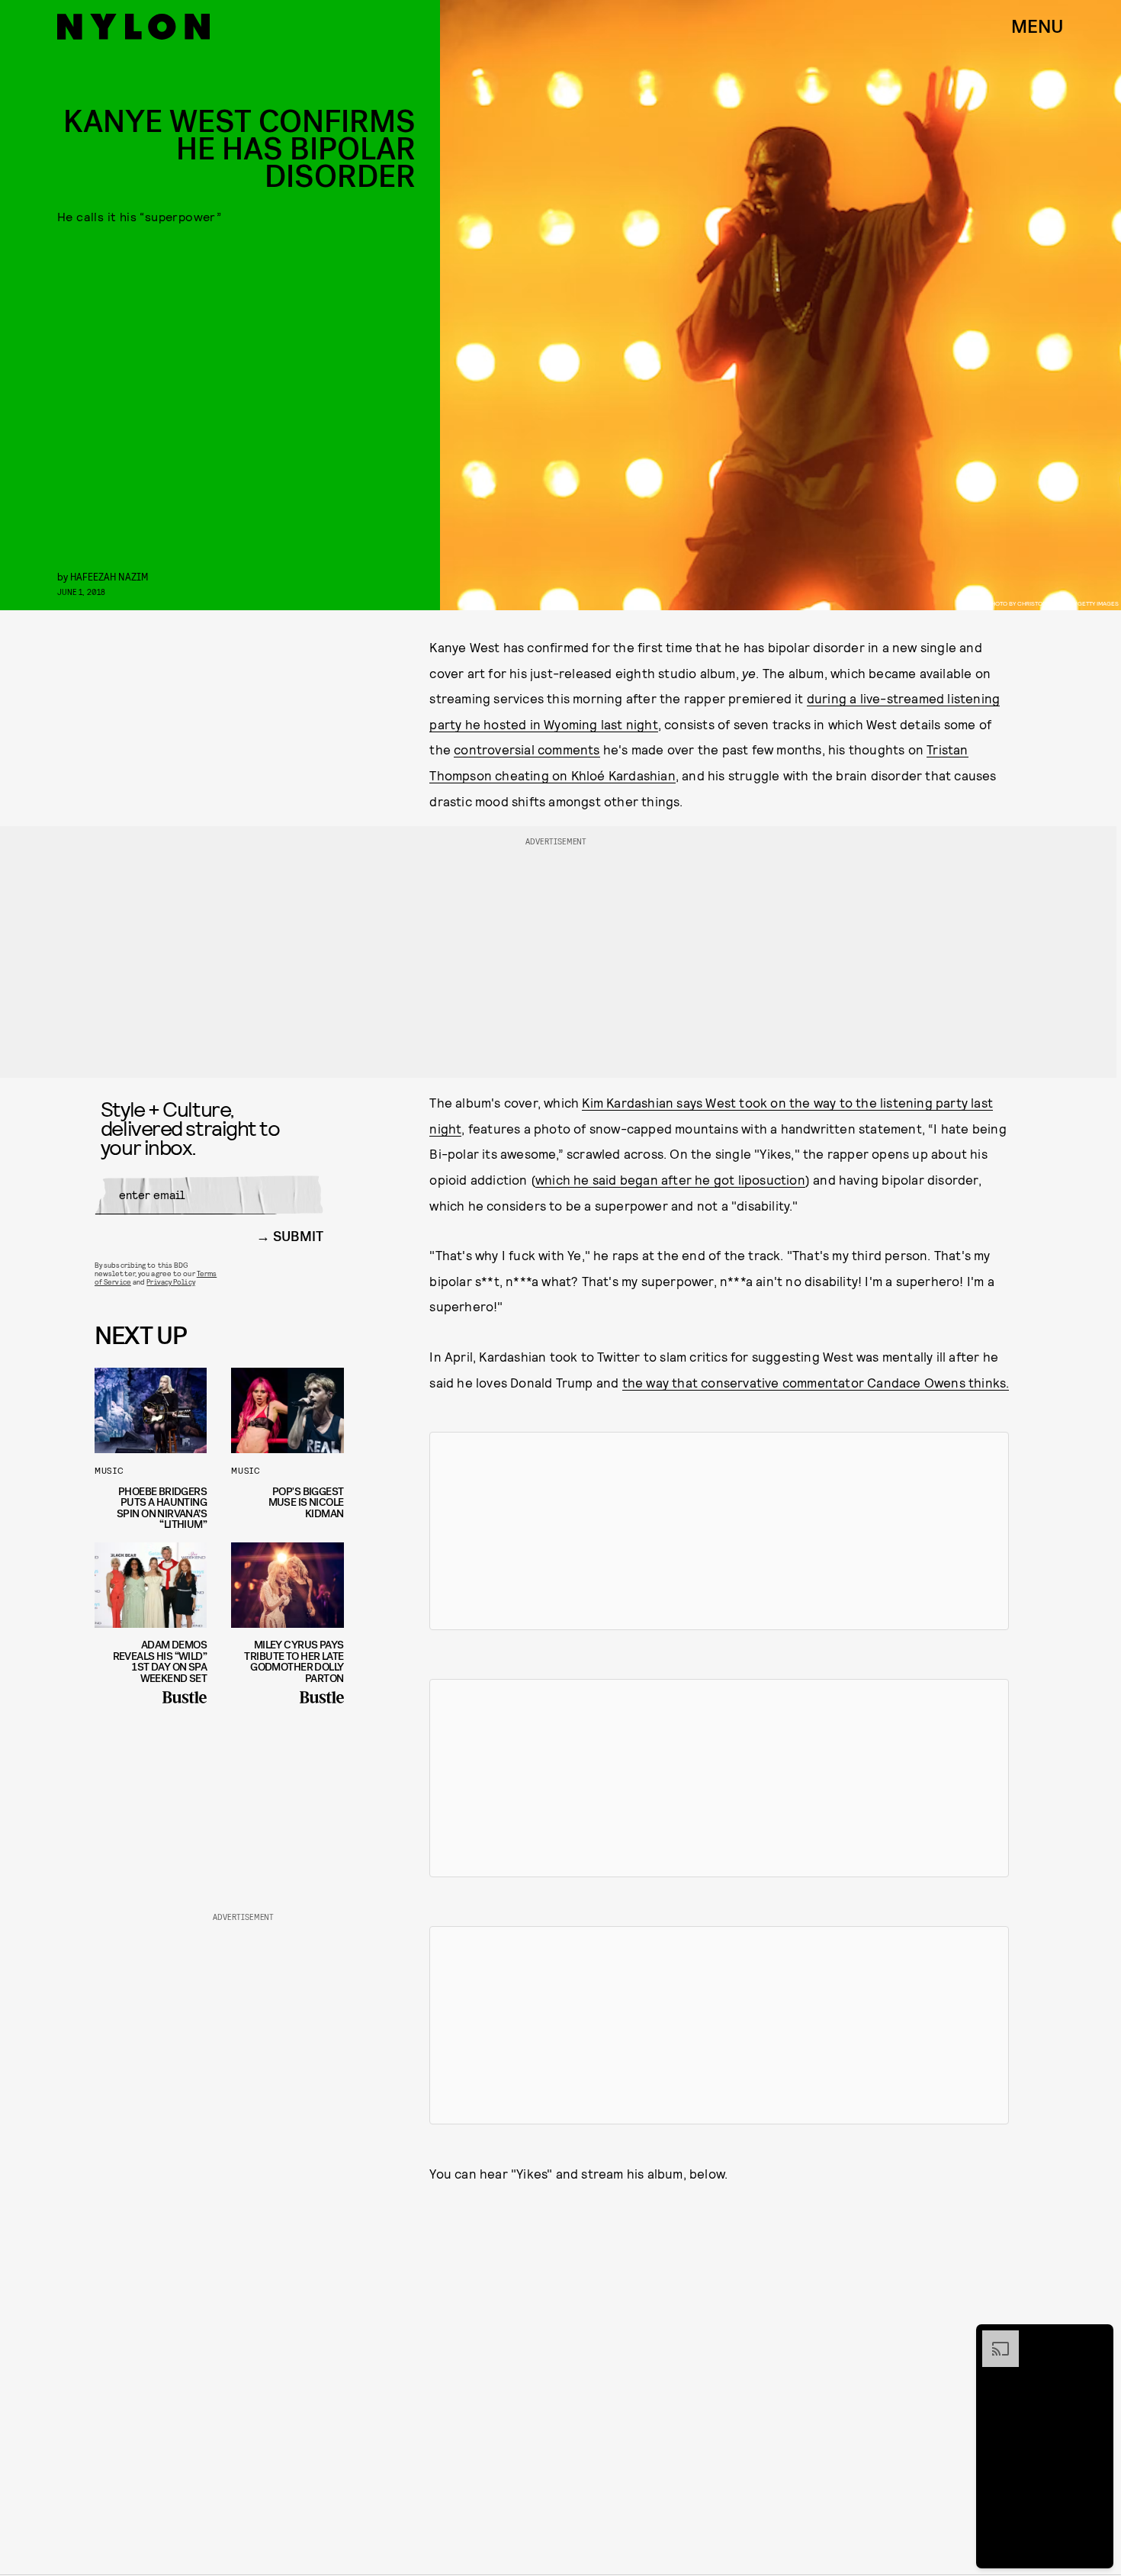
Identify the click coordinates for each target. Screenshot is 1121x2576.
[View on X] (719, 1531)
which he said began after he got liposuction (670, 1179)
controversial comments (527, 749)
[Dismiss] (1097, 2338)
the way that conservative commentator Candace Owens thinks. (816, 1382)
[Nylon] (133, 27)
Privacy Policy (170, 1282)
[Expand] (993, 2338)
